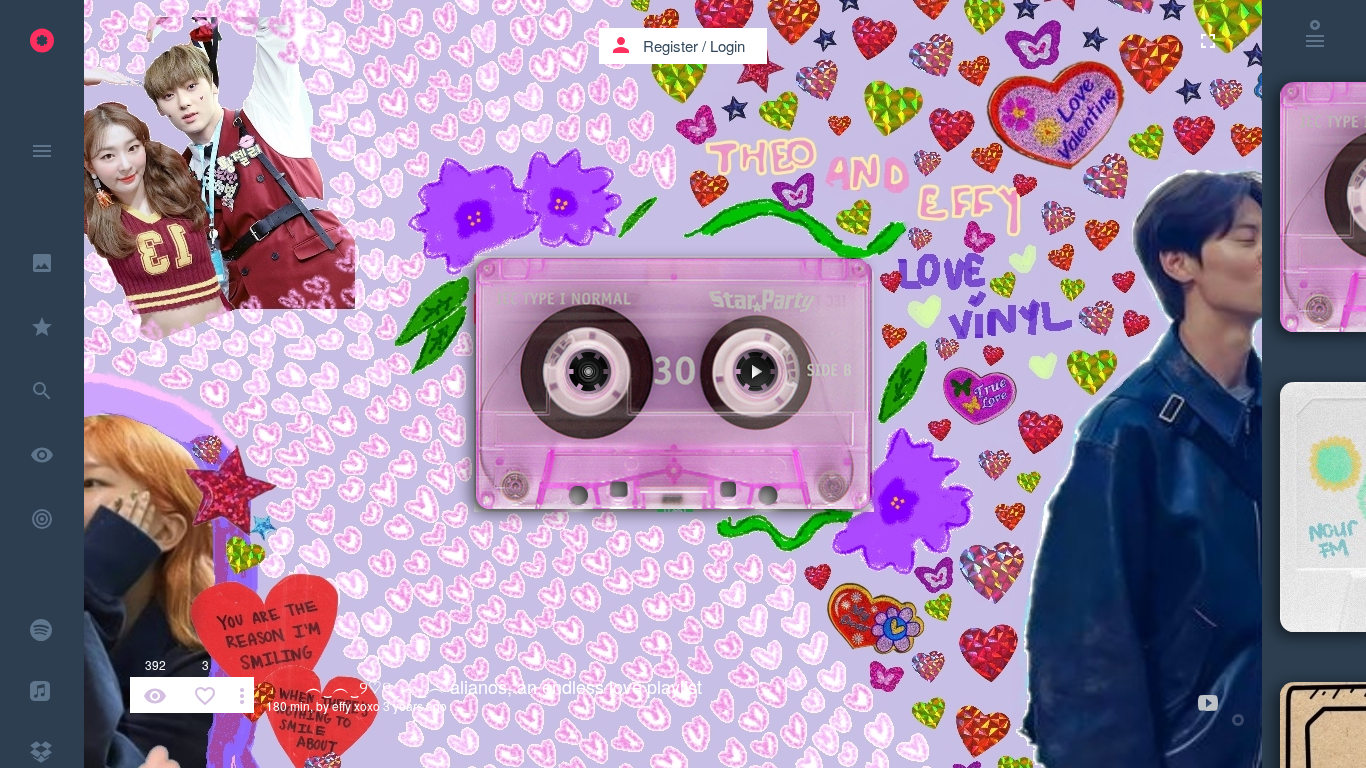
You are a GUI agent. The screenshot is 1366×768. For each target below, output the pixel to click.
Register (670, 45)
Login (727, 45)
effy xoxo (356, 705)
